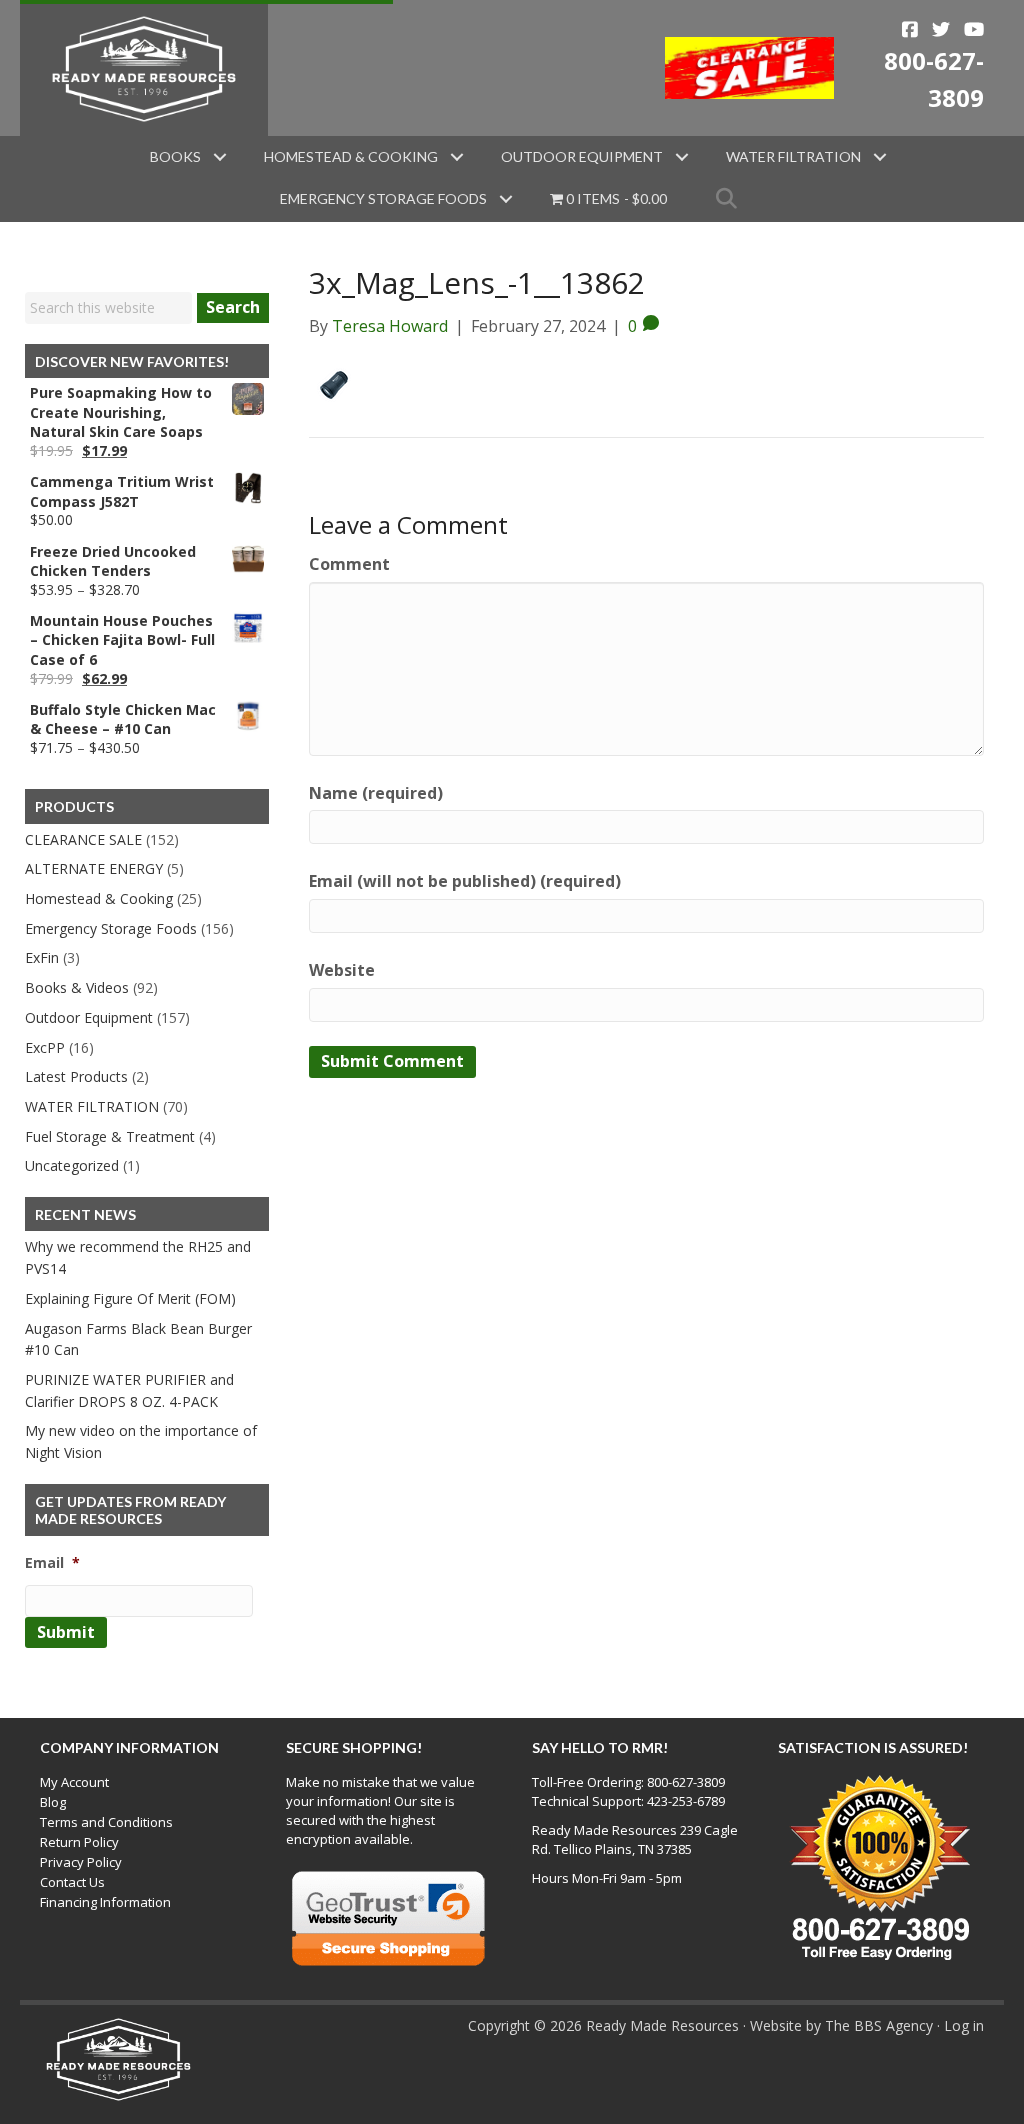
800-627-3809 (686, 1782)
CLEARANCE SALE (83, 839)
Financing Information (105, 1902)
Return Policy (79, 1842)
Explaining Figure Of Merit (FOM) (130, 1298)
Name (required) (376, 793)
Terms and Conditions (106, 1822)
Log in (964, 2025)
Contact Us (72, 1882)
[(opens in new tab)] (750, 66)
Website (342, 970)
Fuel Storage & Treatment (110, 1136)
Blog (53, 1802)
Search (233, 307)
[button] (220, 157)
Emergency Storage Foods (383, 198)
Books (175, 156)
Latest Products (76, 1076)
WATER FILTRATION (92, 1106)
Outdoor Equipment (582, 156)
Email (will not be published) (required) (465, 881)
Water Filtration (793, 156)
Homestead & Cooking (351, 156)
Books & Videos (77, 987)
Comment (349, 564)
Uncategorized (72, 1165)
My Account (74, 1782)
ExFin (42, 957)
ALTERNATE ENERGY (94, 868)
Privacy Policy (81, 1862)
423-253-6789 (686, 1801)
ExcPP (45, 1047)
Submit (66, 1632)
